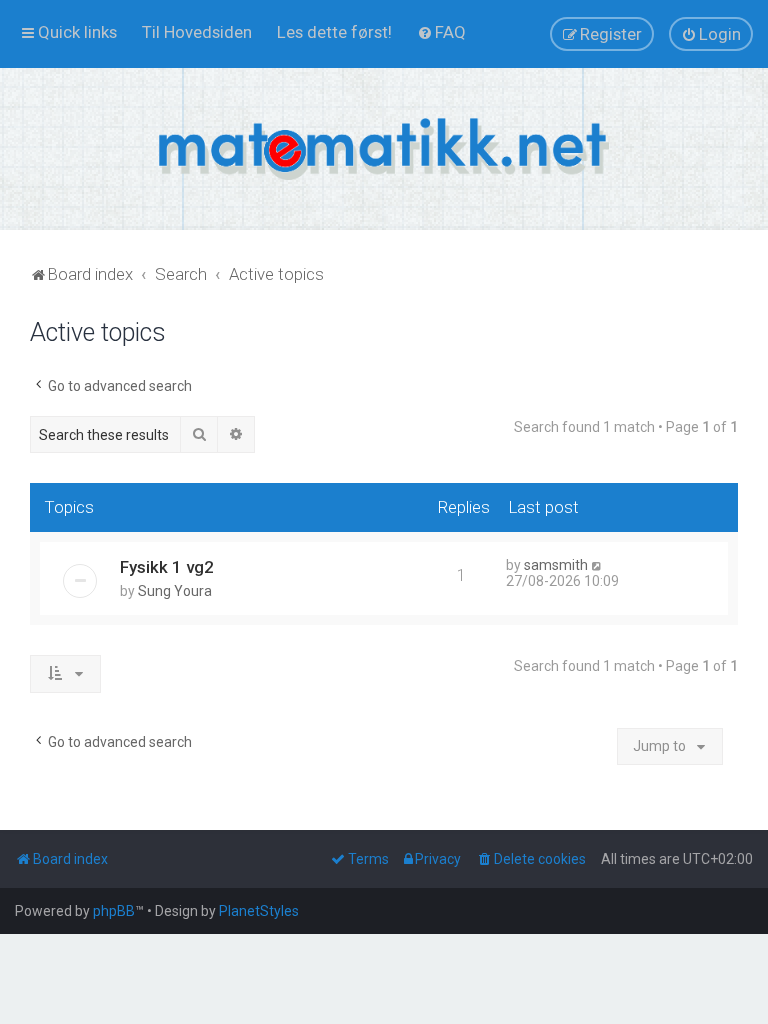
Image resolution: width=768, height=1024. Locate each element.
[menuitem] (197, 32)
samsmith (556, 565)
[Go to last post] (597, 565)
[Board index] (384, 149)
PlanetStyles (259, 911)
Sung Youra (175, 591)
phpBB (114, 911)
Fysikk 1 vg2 (167, 567)
